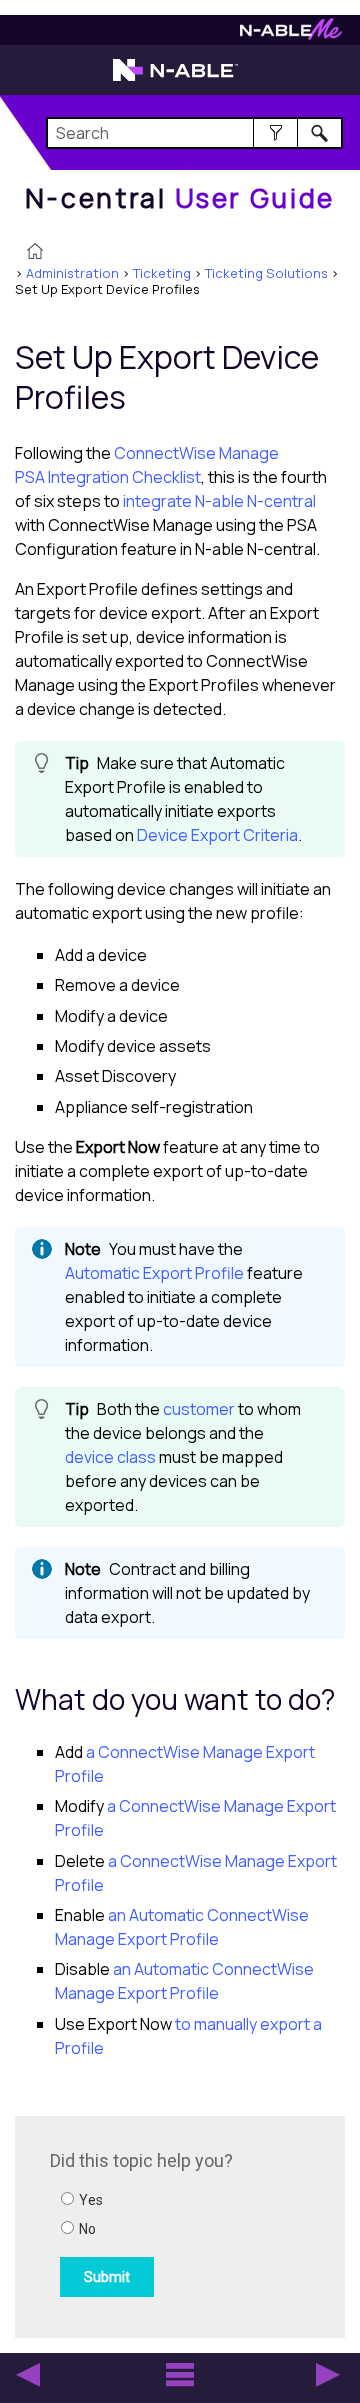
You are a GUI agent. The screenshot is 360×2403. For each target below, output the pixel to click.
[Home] (35, 253)
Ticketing (162, 273)
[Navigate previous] (28, 2375)
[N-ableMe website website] (291, 34)
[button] (275, 133)
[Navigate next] (328, 2375)
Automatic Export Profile (154, 1273)
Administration (72, 273)
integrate (219, 501)
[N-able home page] (175, 79)
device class (110, 1457)
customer (199, 1409)
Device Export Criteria (217, 835)
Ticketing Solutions (266, 273)
